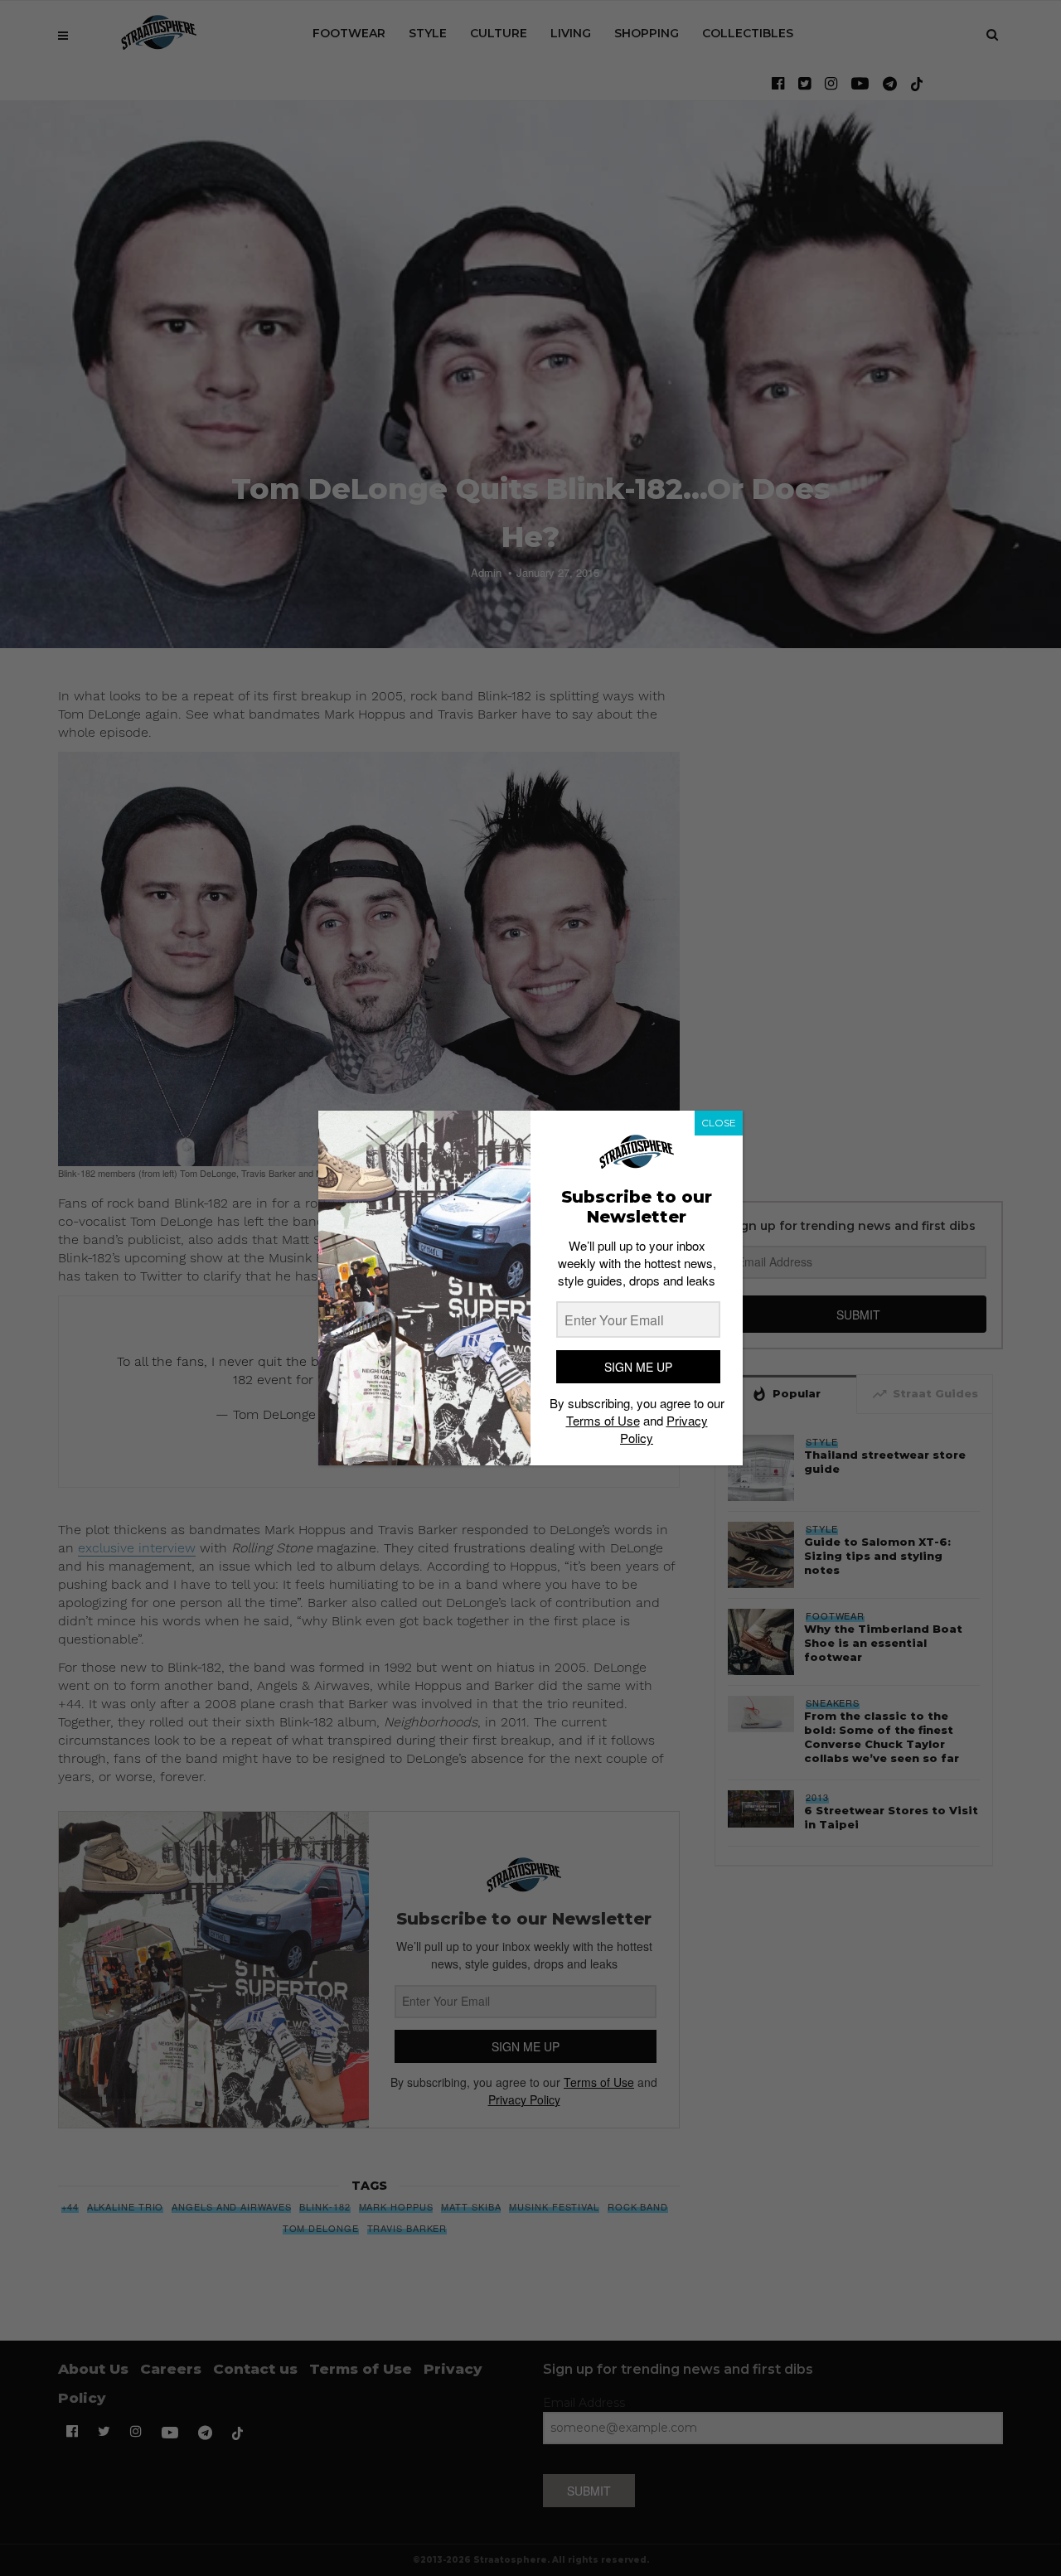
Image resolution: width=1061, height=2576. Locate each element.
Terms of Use (603, 1420)
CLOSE (719, 1123)
